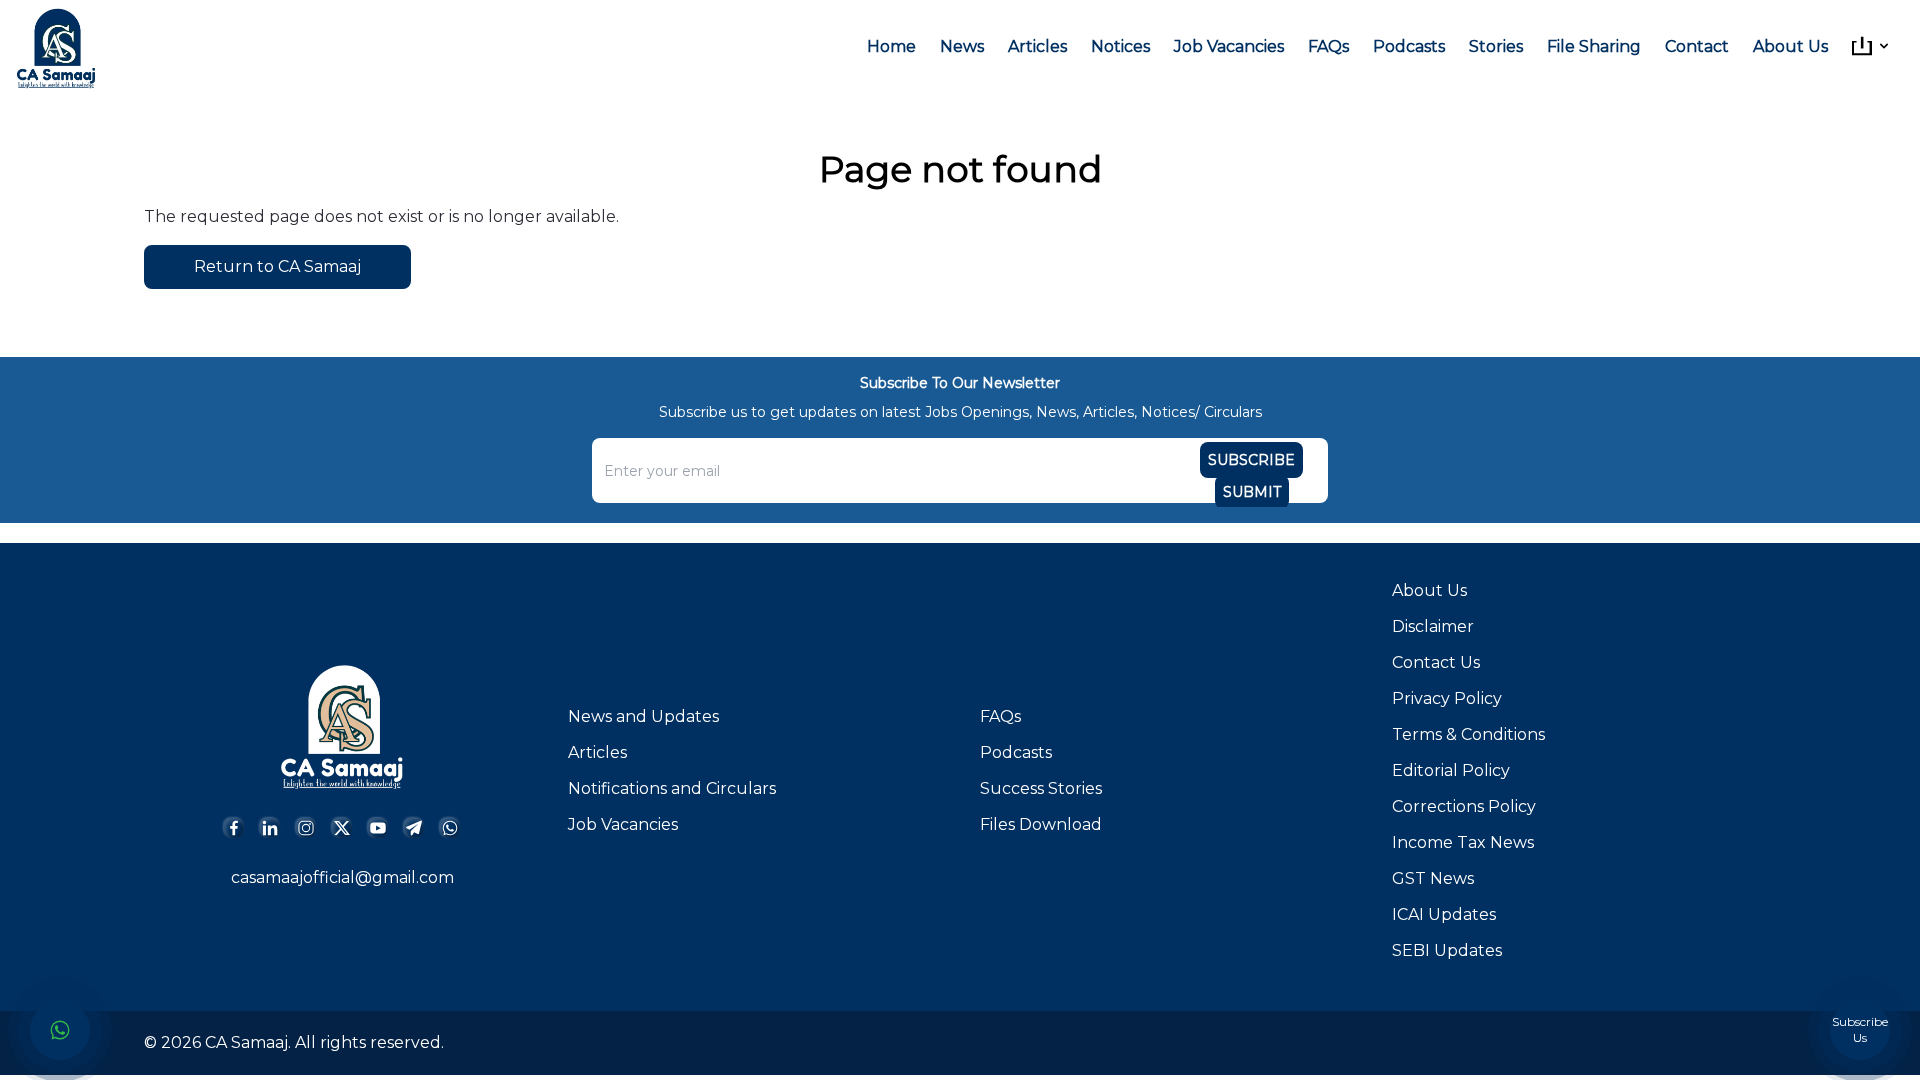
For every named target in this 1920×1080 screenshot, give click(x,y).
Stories (1496, 46)
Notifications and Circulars (672, 788)
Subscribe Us (1860, 1029)
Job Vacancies (1229, 46)
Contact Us (1436, 662)
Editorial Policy (1451, 770)
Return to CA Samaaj (277, 266)
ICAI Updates (1444, 914)
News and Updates (643, 716)
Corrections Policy (1464, 806)
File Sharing (1594, 46)
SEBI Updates (1447, 950)
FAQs (1328, 46)
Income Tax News (1463, 842)
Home (891, 46)
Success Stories (1041, 788)
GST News (1433, 878)
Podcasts (1409, 46)
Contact (1697, 46)
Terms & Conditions (1468, 734)
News (962, 46)
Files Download (1041, 824)
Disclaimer (1433, 626)
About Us (1790, 46)
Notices (1120, 46)
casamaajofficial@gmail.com (342, 877)
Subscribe (1251, 460)
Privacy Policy (1447, 698)
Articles (1037, 46)
